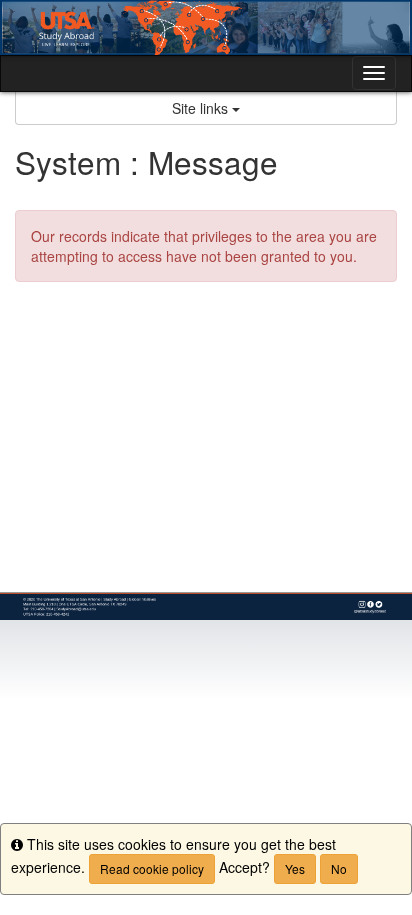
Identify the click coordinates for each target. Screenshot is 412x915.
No (339, 868)
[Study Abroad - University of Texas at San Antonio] (206, 27)
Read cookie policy (152, 868)
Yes (295, 868)
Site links (202, 108)
